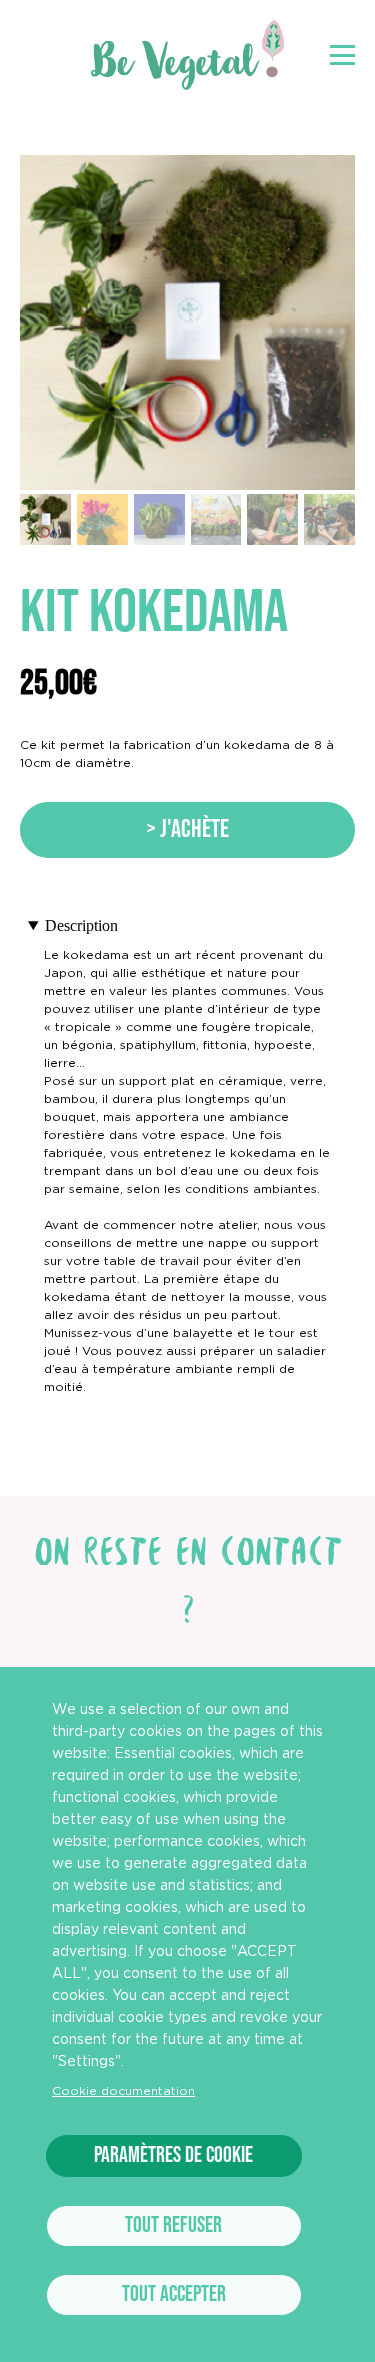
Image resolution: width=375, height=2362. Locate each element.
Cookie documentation (123, 2091)
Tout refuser (173, 2225)
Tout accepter (174, 2294)
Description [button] (81, 925)
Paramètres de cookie (173, 2155)
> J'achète (187, 829)
